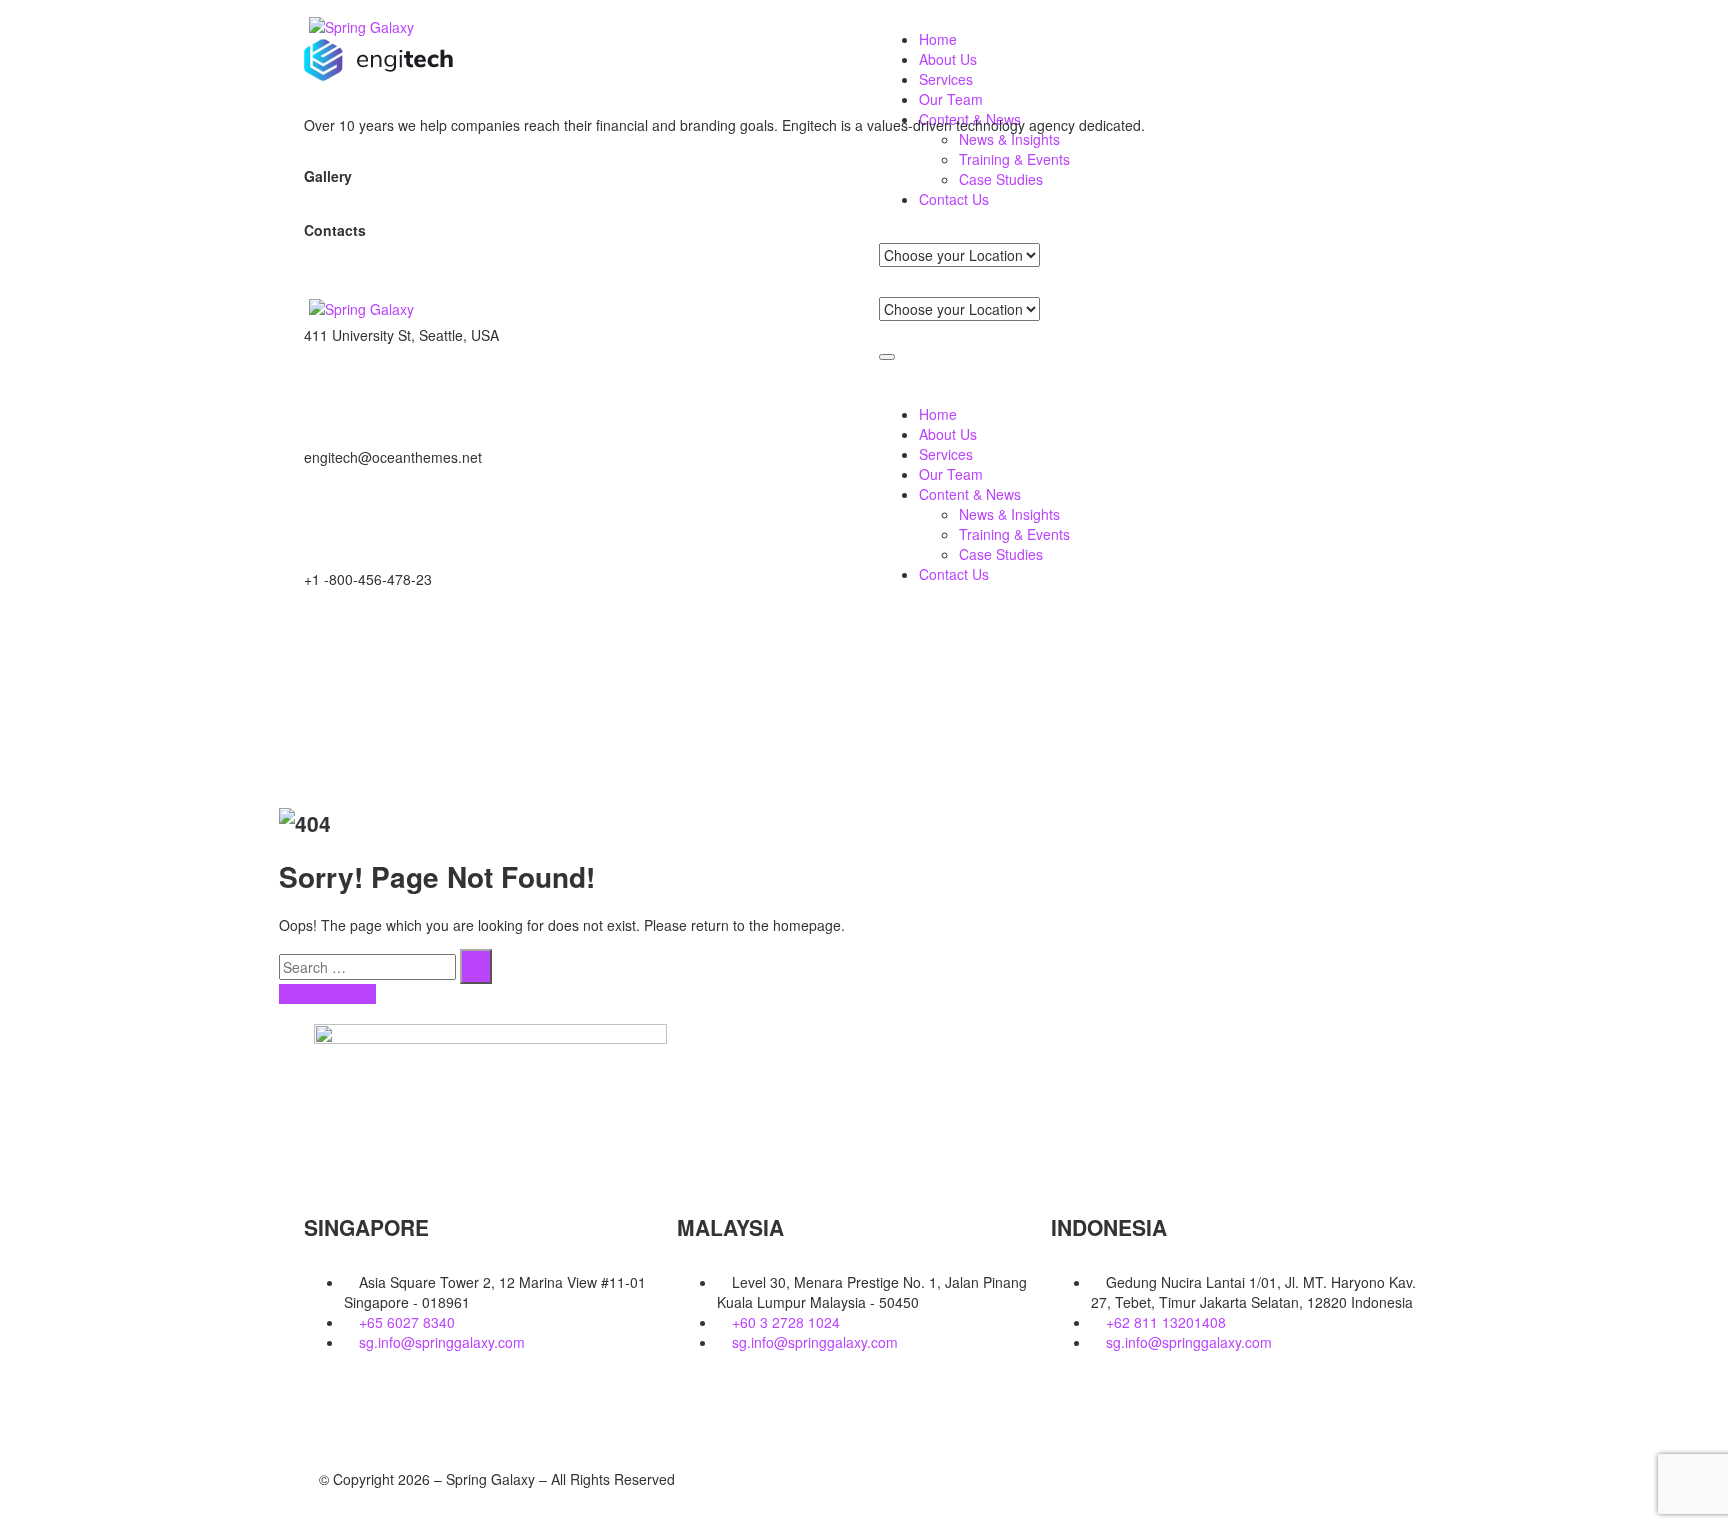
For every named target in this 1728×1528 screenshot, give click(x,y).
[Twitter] (329, 648)
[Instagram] (1169, 648)
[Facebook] (329, 1411)
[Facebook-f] (609, 648)
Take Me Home (327, 994)
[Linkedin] (383, 1411)
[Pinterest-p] (889, 648)
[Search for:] (367, 967)
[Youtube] (437, 1411)
